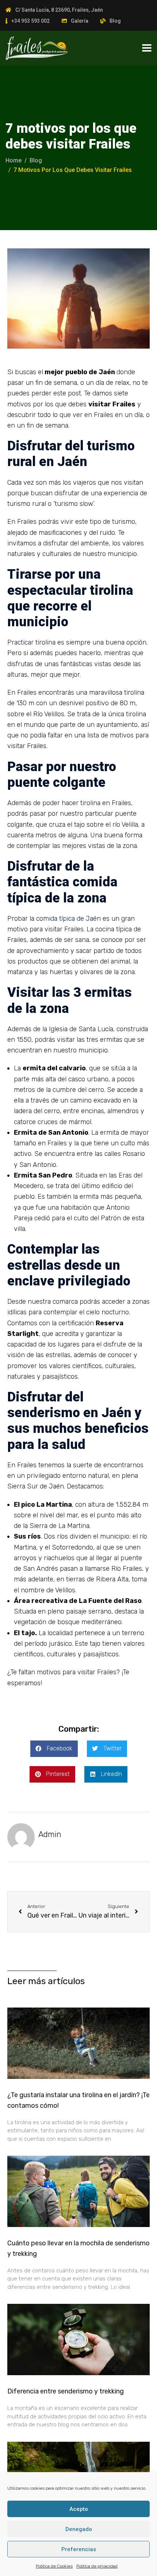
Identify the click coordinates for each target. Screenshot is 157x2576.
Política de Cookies (54, 2566)
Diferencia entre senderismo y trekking (66, 2391)
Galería (80, 21)
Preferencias (79, 2549)
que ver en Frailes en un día (101, 415)
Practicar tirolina (31, 642)
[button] (54, 1749)
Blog (115, 21)
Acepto (79, 2509)
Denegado (79, 2529)
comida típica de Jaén (68, 919)
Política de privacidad (97, 2566)
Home (14, 160)
